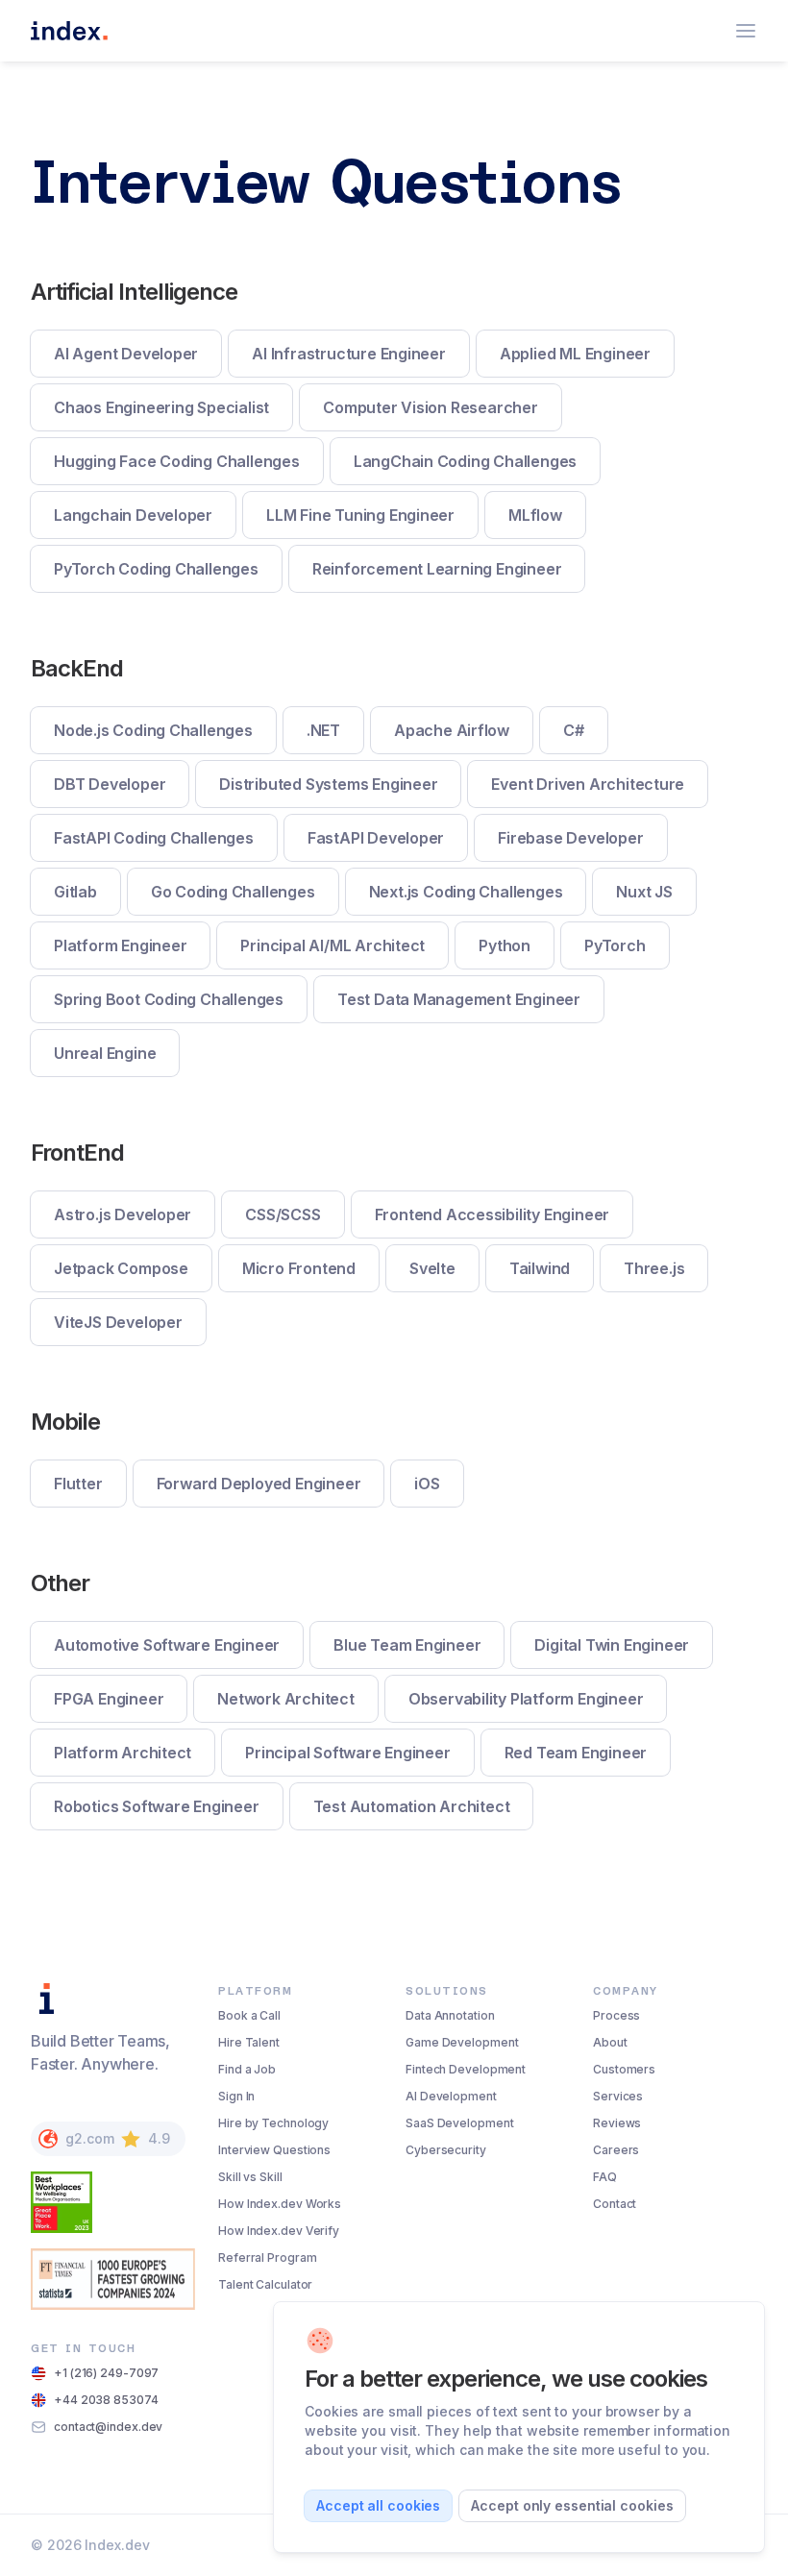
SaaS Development (459, 2123)
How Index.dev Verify (279, 2231)
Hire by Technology (273, 2123)
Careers (616, 2150)
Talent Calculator (265, 2284)
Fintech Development (466, 2069)
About (610, 2042)
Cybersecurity (446, 2150)
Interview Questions (274, 2150)
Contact (615, 2204)
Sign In (236, 2096)
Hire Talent (249, 2042)
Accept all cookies (378, 2505)
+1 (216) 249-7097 (106, 2373)
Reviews (617, 2123)
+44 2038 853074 (106, 2400)
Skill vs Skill (250, 2177)
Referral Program (267, 2257)
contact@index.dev (108, 2427)
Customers (624, 2069)
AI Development (451, 2096)
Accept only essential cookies (572, 2505)
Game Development (462, 2042)
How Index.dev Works (280, 2204)
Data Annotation (450, 2015)
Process (616, 2015)
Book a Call (249, 2015)
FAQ (605, 2177)
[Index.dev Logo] (69, 31)
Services (618, 2096)
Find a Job (247, 2069)
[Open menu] (746, 31)
